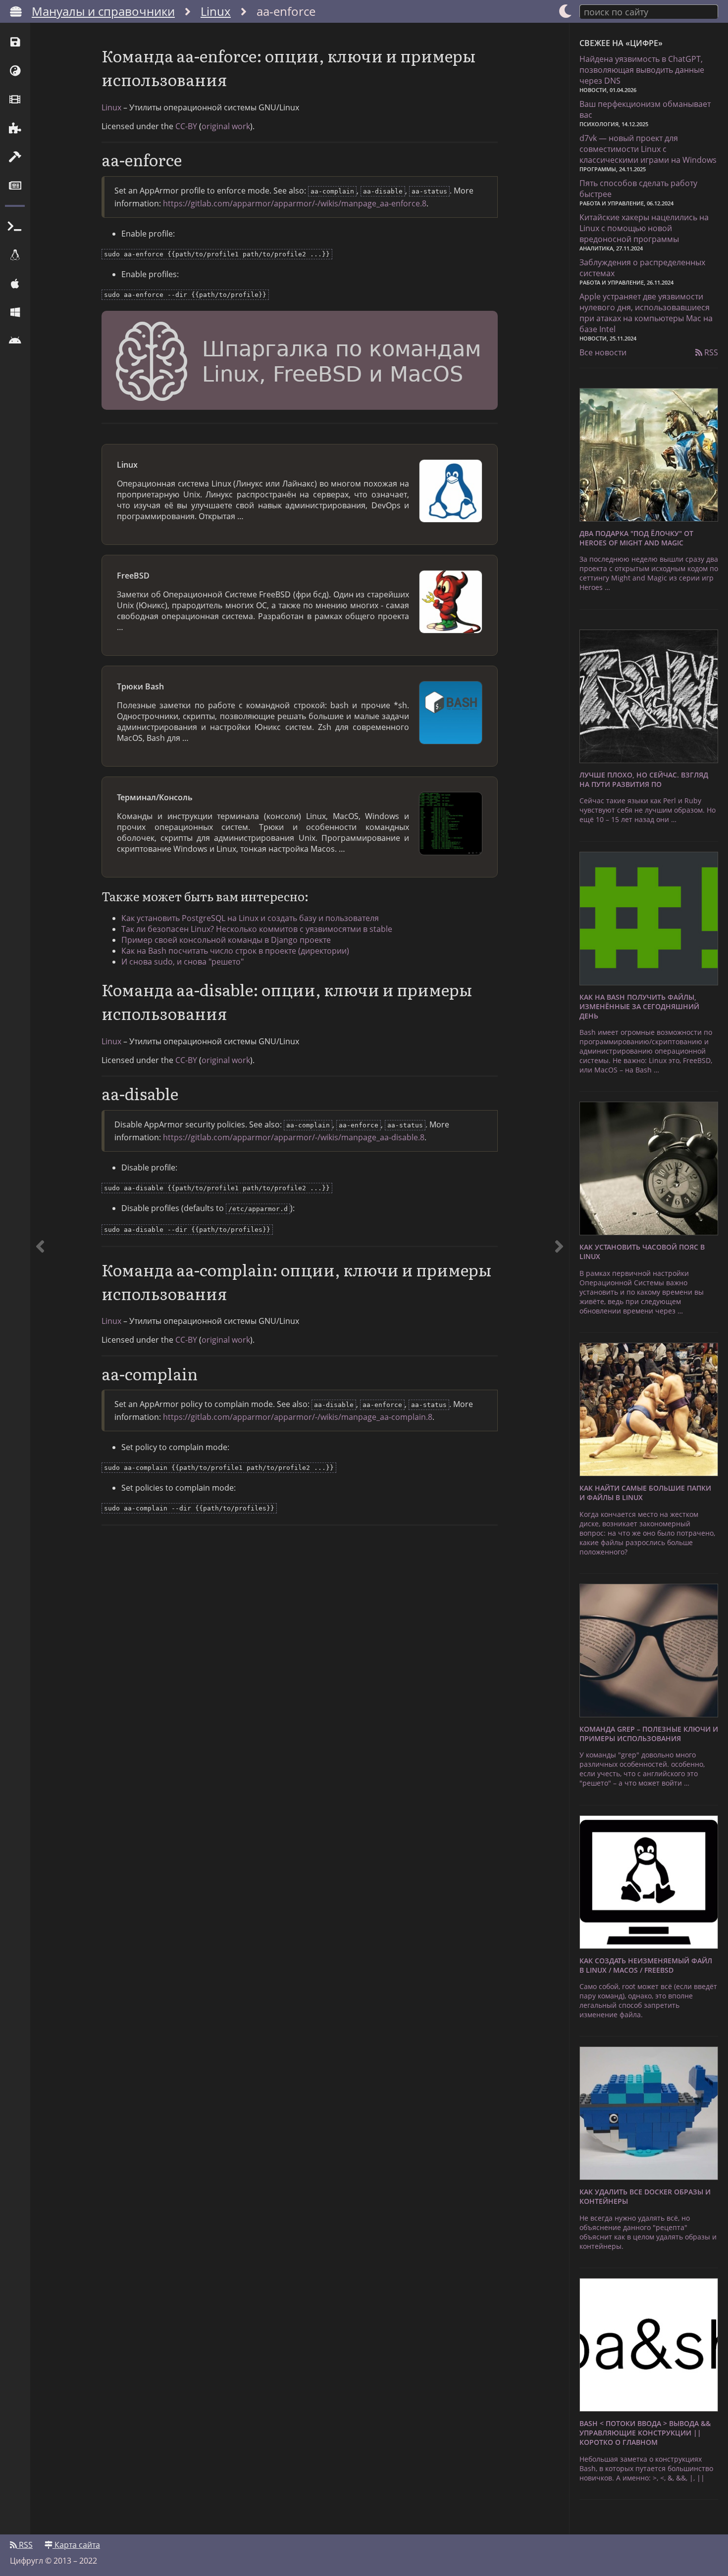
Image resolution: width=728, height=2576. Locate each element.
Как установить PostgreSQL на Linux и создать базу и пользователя (250, 918)
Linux (216, 11)
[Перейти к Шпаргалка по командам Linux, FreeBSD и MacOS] (300, 362)
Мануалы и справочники (103, 11)
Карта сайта (76, 2545)
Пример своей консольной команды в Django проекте (226, 940)
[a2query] (40, 1279)
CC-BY (186, 126)
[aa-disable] (559, 1279)
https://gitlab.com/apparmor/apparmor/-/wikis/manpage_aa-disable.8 (294, 1137)
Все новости (603, 352)
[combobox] (649, 11)
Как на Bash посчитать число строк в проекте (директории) (235, 951)
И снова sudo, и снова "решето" (182, 962)
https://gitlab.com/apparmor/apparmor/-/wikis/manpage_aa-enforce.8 (295, 203)
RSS (710, 352)
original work (226, 126)
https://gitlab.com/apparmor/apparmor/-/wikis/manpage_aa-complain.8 (298, 1417)
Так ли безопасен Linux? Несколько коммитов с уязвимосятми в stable (257, 929)
